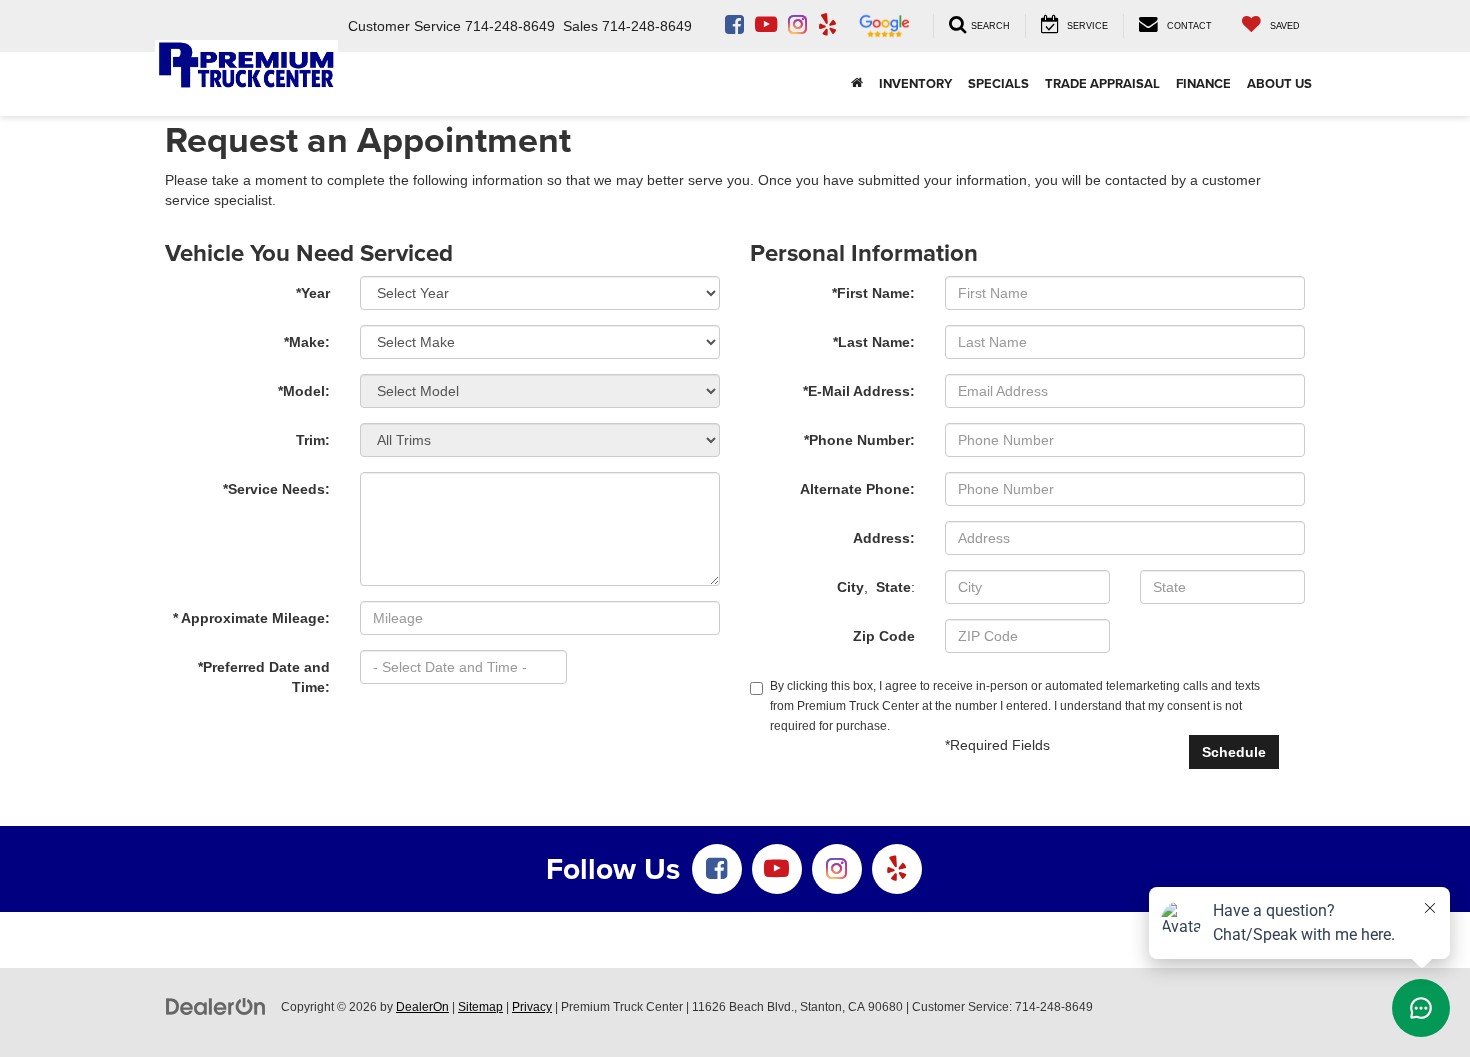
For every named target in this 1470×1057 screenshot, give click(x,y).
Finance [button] (1203, 83)
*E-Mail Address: (859, 391)
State (893, 587)
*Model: (304, 391)
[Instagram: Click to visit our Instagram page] (797, 26)
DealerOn (422, 1007)
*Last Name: (874, 342)
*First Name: (873, 293)
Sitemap (480, 1007)
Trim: (313, 440)
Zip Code (884, 636)
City (850, 587)
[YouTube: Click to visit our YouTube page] (766, 26)
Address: (884, 538)
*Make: (307, 342)
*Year (313, 293)
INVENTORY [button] (915, 83)
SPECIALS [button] (998, 83)
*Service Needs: (276, 489)
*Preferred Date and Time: (264, 677)
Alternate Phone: (857, 489)
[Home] (857, 84)
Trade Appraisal (1102, 83)
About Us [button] (1279, 83)
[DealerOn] (216, 1006)
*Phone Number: (859, 440)
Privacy (532, 1007)
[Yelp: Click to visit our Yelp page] (827, 26)
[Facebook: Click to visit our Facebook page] (734, 26)
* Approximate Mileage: (251, 618)
